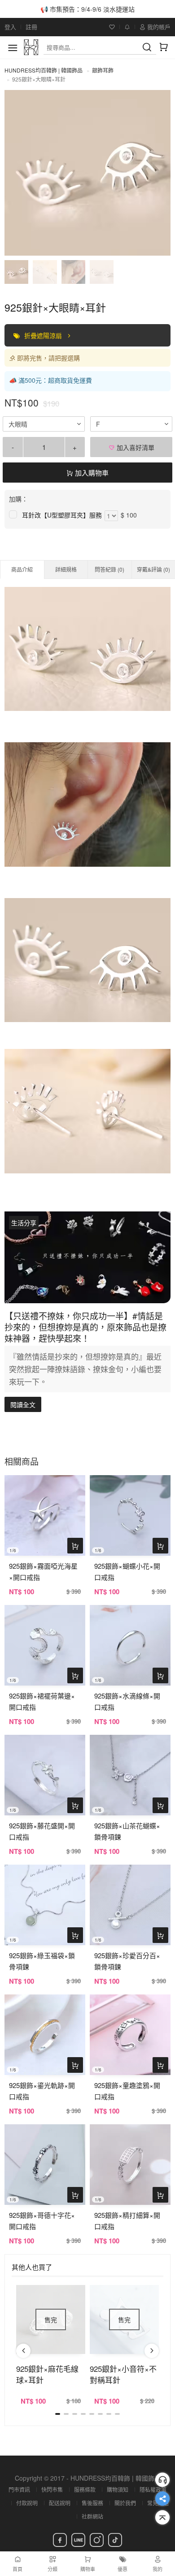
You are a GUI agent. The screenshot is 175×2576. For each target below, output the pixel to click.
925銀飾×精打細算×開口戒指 (127, 2221)
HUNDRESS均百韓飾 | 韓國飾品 (44, 70)
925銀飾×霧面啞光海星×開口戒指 (43, 1571)
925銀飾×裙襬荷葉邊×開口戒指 (42, 1701)
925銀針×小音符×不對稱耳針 (123, 2374)
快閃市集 (52, 2489)
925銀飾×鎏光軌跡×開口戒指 (42, 2091)
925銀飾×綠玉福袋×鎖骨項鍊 (42, 1961)
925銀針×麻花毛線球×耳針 (47, 2374)
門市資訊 (19, 2489)
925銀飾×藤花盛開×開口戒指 (42, 1831)
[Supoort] (162, 2480)
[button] (23, 2351)
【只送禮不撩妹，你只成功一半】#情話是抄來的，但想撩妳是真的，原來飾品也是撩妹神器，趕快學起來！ (85, 1327)
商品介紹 (22, 569)
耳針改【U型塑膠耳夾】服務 (62, 515)
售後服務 (92, 2503)
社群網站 (92, 2516)
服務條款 (85, 2489)
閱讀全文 (23, 1404)
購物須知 (118, 2489)
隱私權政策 (153, 2489)
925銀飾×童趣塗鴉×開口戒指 (127, 2091)
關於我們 (125, 2503)
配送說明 (60, 2503)
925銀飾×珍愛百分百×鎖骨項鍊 (127, 1961)
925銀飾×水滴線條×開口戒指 (127, 1701)
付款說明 (27, 2503)
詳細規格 (66, 569)
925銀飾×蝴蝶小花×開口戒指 (127, 1571)
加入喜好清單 (135, 447)
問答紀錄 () (109, 569)
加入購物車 (91, 473)
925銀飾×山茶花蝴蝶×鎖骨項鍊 (127, 1831)
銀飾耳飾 (103, 70)
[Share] (162, 2499)
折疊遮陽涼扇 (44, 335)
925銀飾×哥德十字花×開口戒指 (42, 2221)
